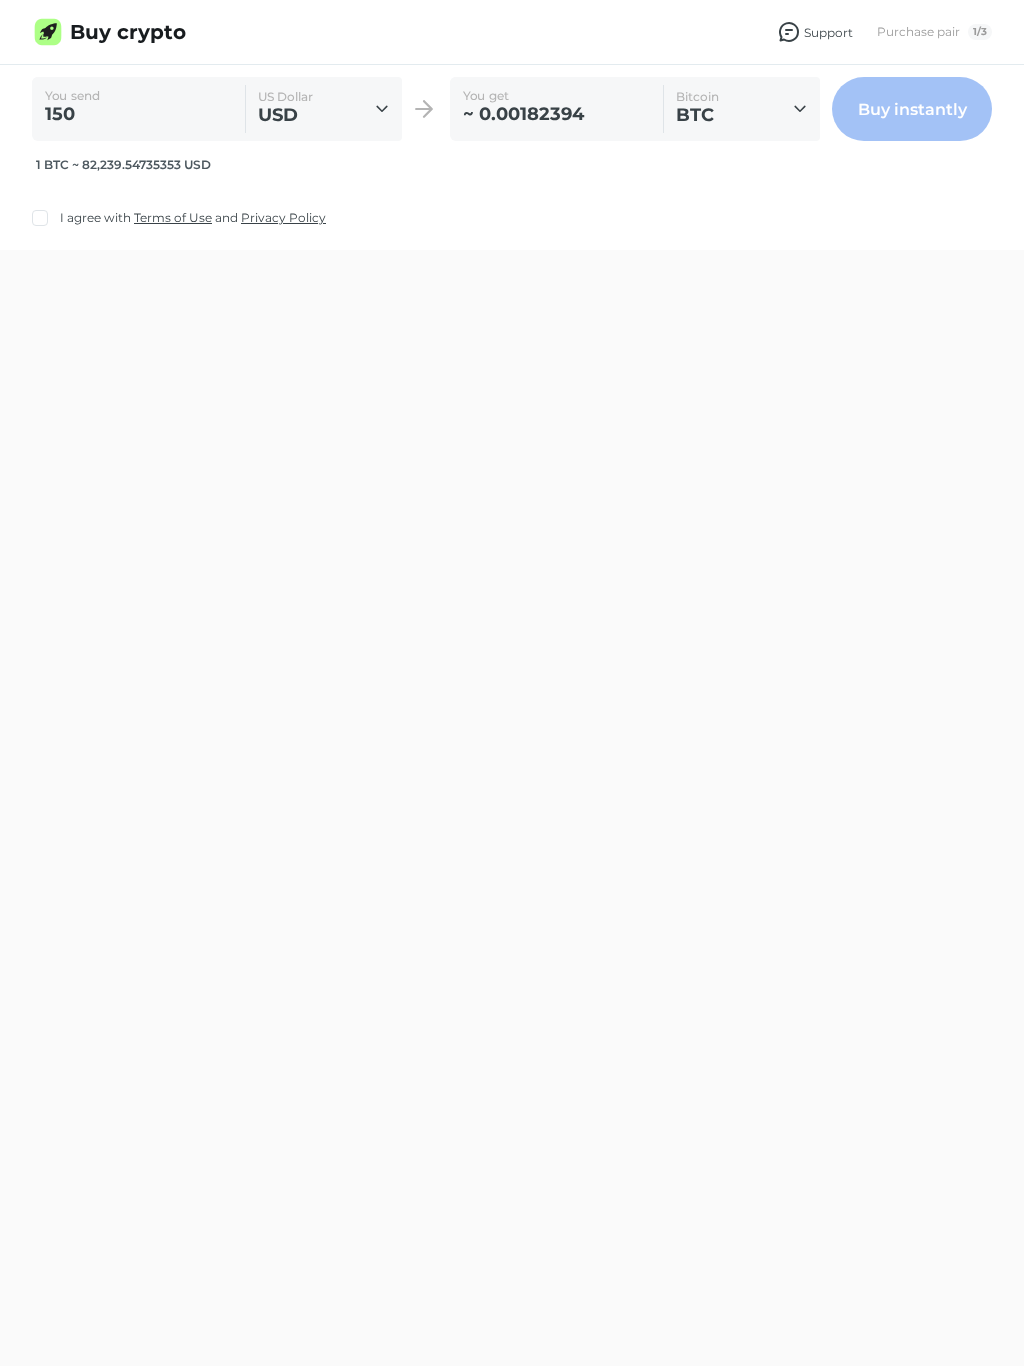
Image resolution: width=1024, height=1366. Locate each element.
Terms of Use (173, 217)
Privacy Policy (283, 217)
